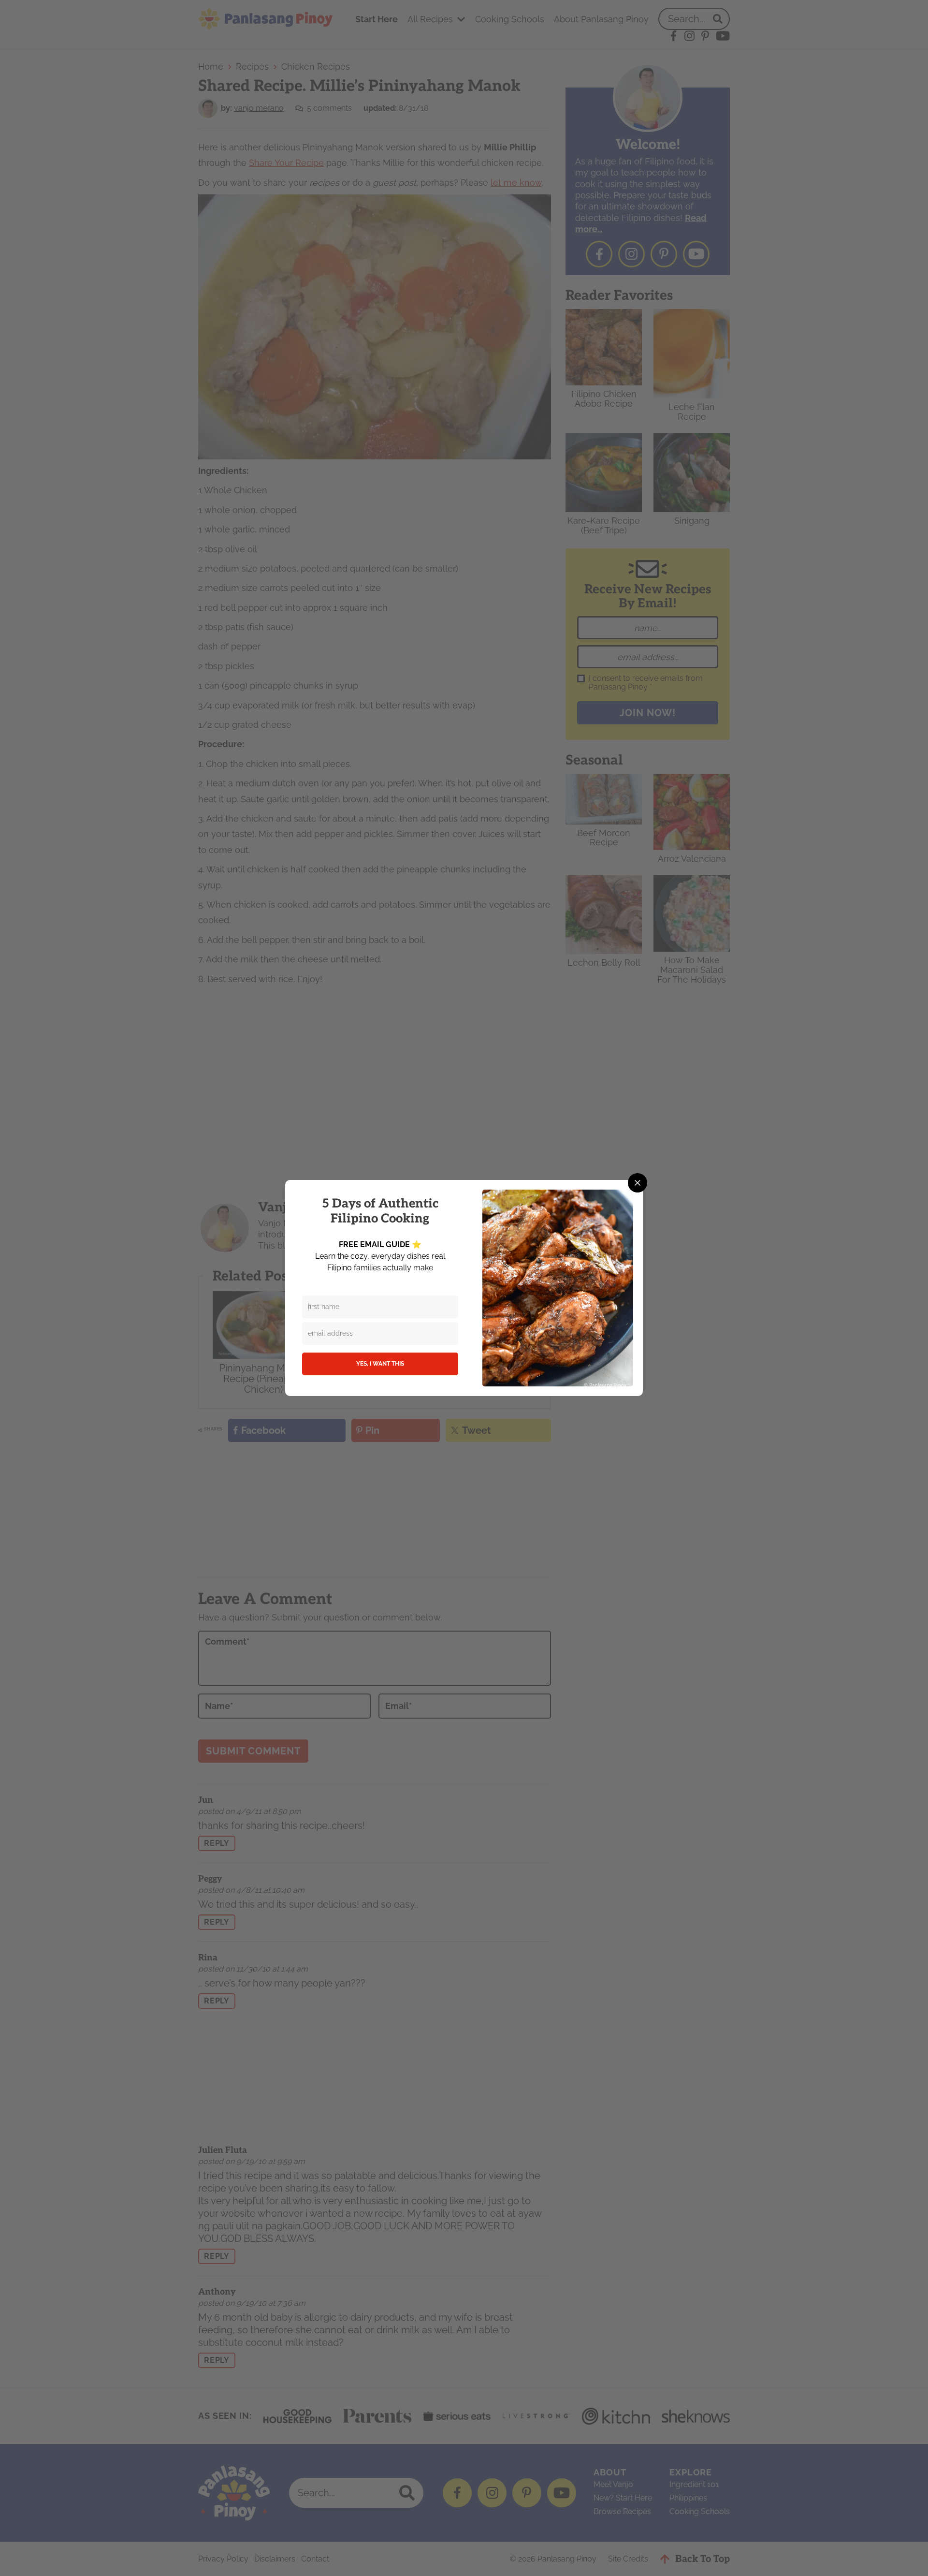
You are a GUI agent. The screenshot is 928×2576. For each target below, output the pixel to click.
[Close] (638, 1183)
